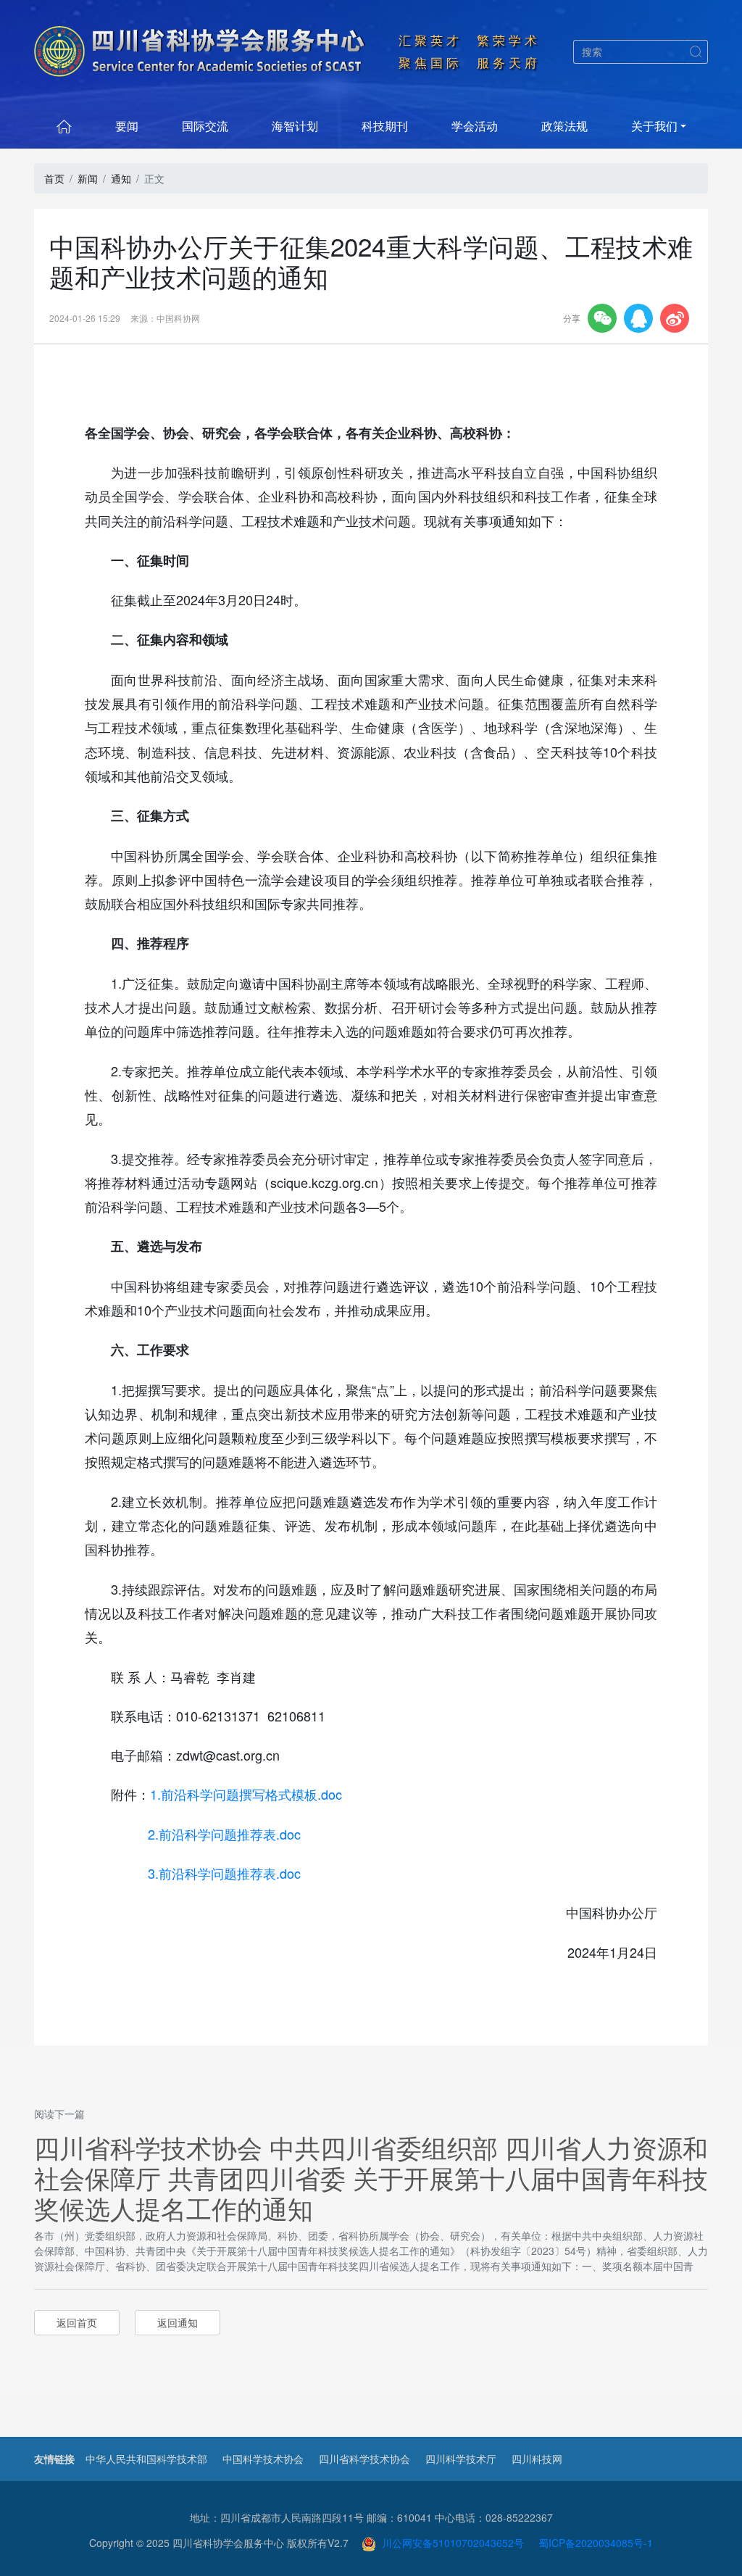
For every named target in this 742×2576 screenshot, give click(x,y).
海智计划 (295, 126)
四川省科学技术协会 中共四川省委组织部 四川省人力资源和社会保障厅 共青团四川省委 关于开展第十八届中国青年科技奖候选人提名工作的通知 (371, 2177)
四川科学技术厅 (461, 2459)
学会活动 (475, 126)
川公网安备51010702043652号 (450, 2543)
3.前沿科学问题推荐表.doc (224, 1873)
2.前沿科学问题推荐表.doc (224, 1834)
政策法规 (564, 126)
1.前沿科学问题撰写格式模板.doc (246, 1794)
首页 (54, 178)
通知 (121, 178)
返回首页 (77, 2322)
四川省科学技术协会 (364, 2459)
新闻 (88, 178)
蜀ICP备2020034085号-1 (596, 2543)
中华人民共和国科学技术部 (146, 2459)
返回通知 (178, 2322)
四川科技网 (537, 2459)
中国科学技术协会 (263, 2459)
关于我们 (654, 126)
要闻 (127, 126)
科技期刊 (385, 126)
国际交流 (205, 126)
